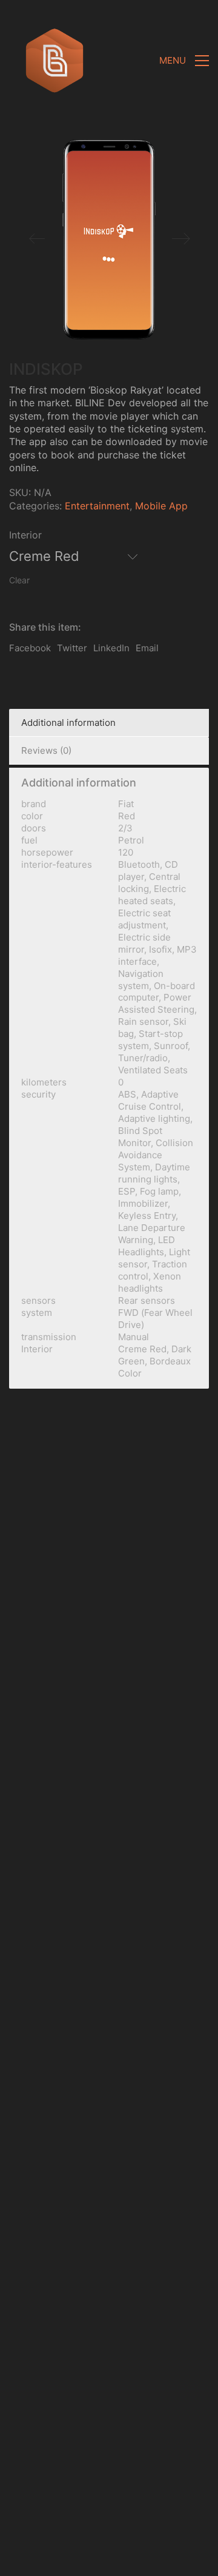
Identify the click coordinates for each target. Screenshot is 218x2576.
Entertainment (97, 506)
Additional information (68, 723)
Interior (25, 535)
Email (147, 648)
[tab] (109, 723)
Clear (19, 580)
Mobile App (161, 506)
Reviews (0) (46, 750)
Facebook (30, 648)
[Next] (181, 240)
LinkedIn (111, 648)
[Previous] (37, 240)
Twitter (72, 648)
